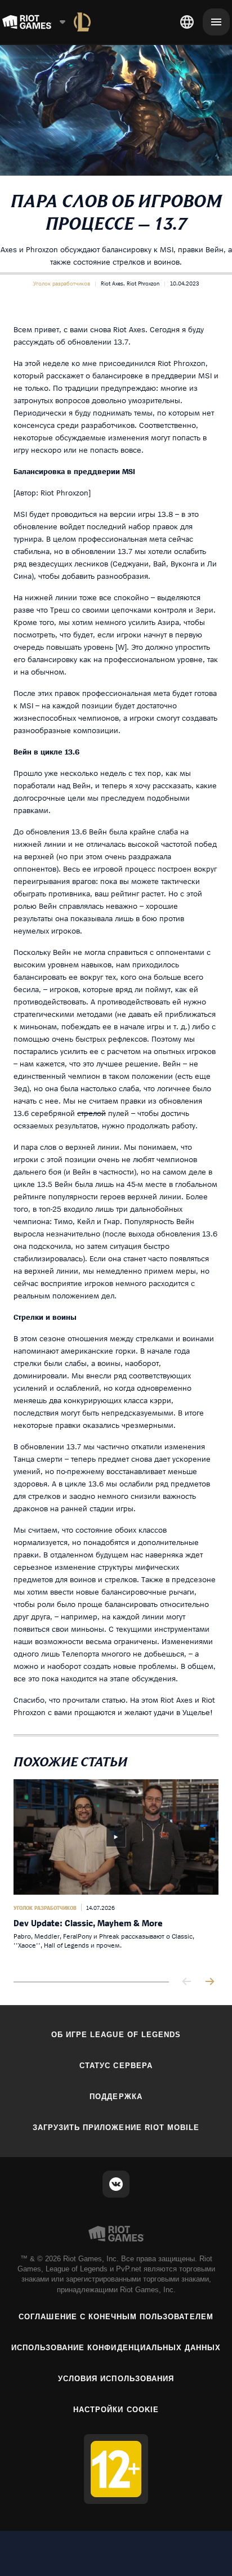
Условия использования (116, 2379)
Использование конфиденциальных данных (116, 2348)
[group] (116, 1871)
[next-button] (209, 1982)
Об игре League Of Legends (116, 2035)
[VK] (116, 2184)
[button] (62, 283)
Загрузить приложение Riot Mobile (116, 2128)
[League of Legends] (82, 22)
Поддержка (116, 2097)
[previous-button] (187, 1982)
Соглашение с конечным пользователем (116, 2317)
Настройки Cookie (116, 2410)
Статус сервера (116, 2066)
